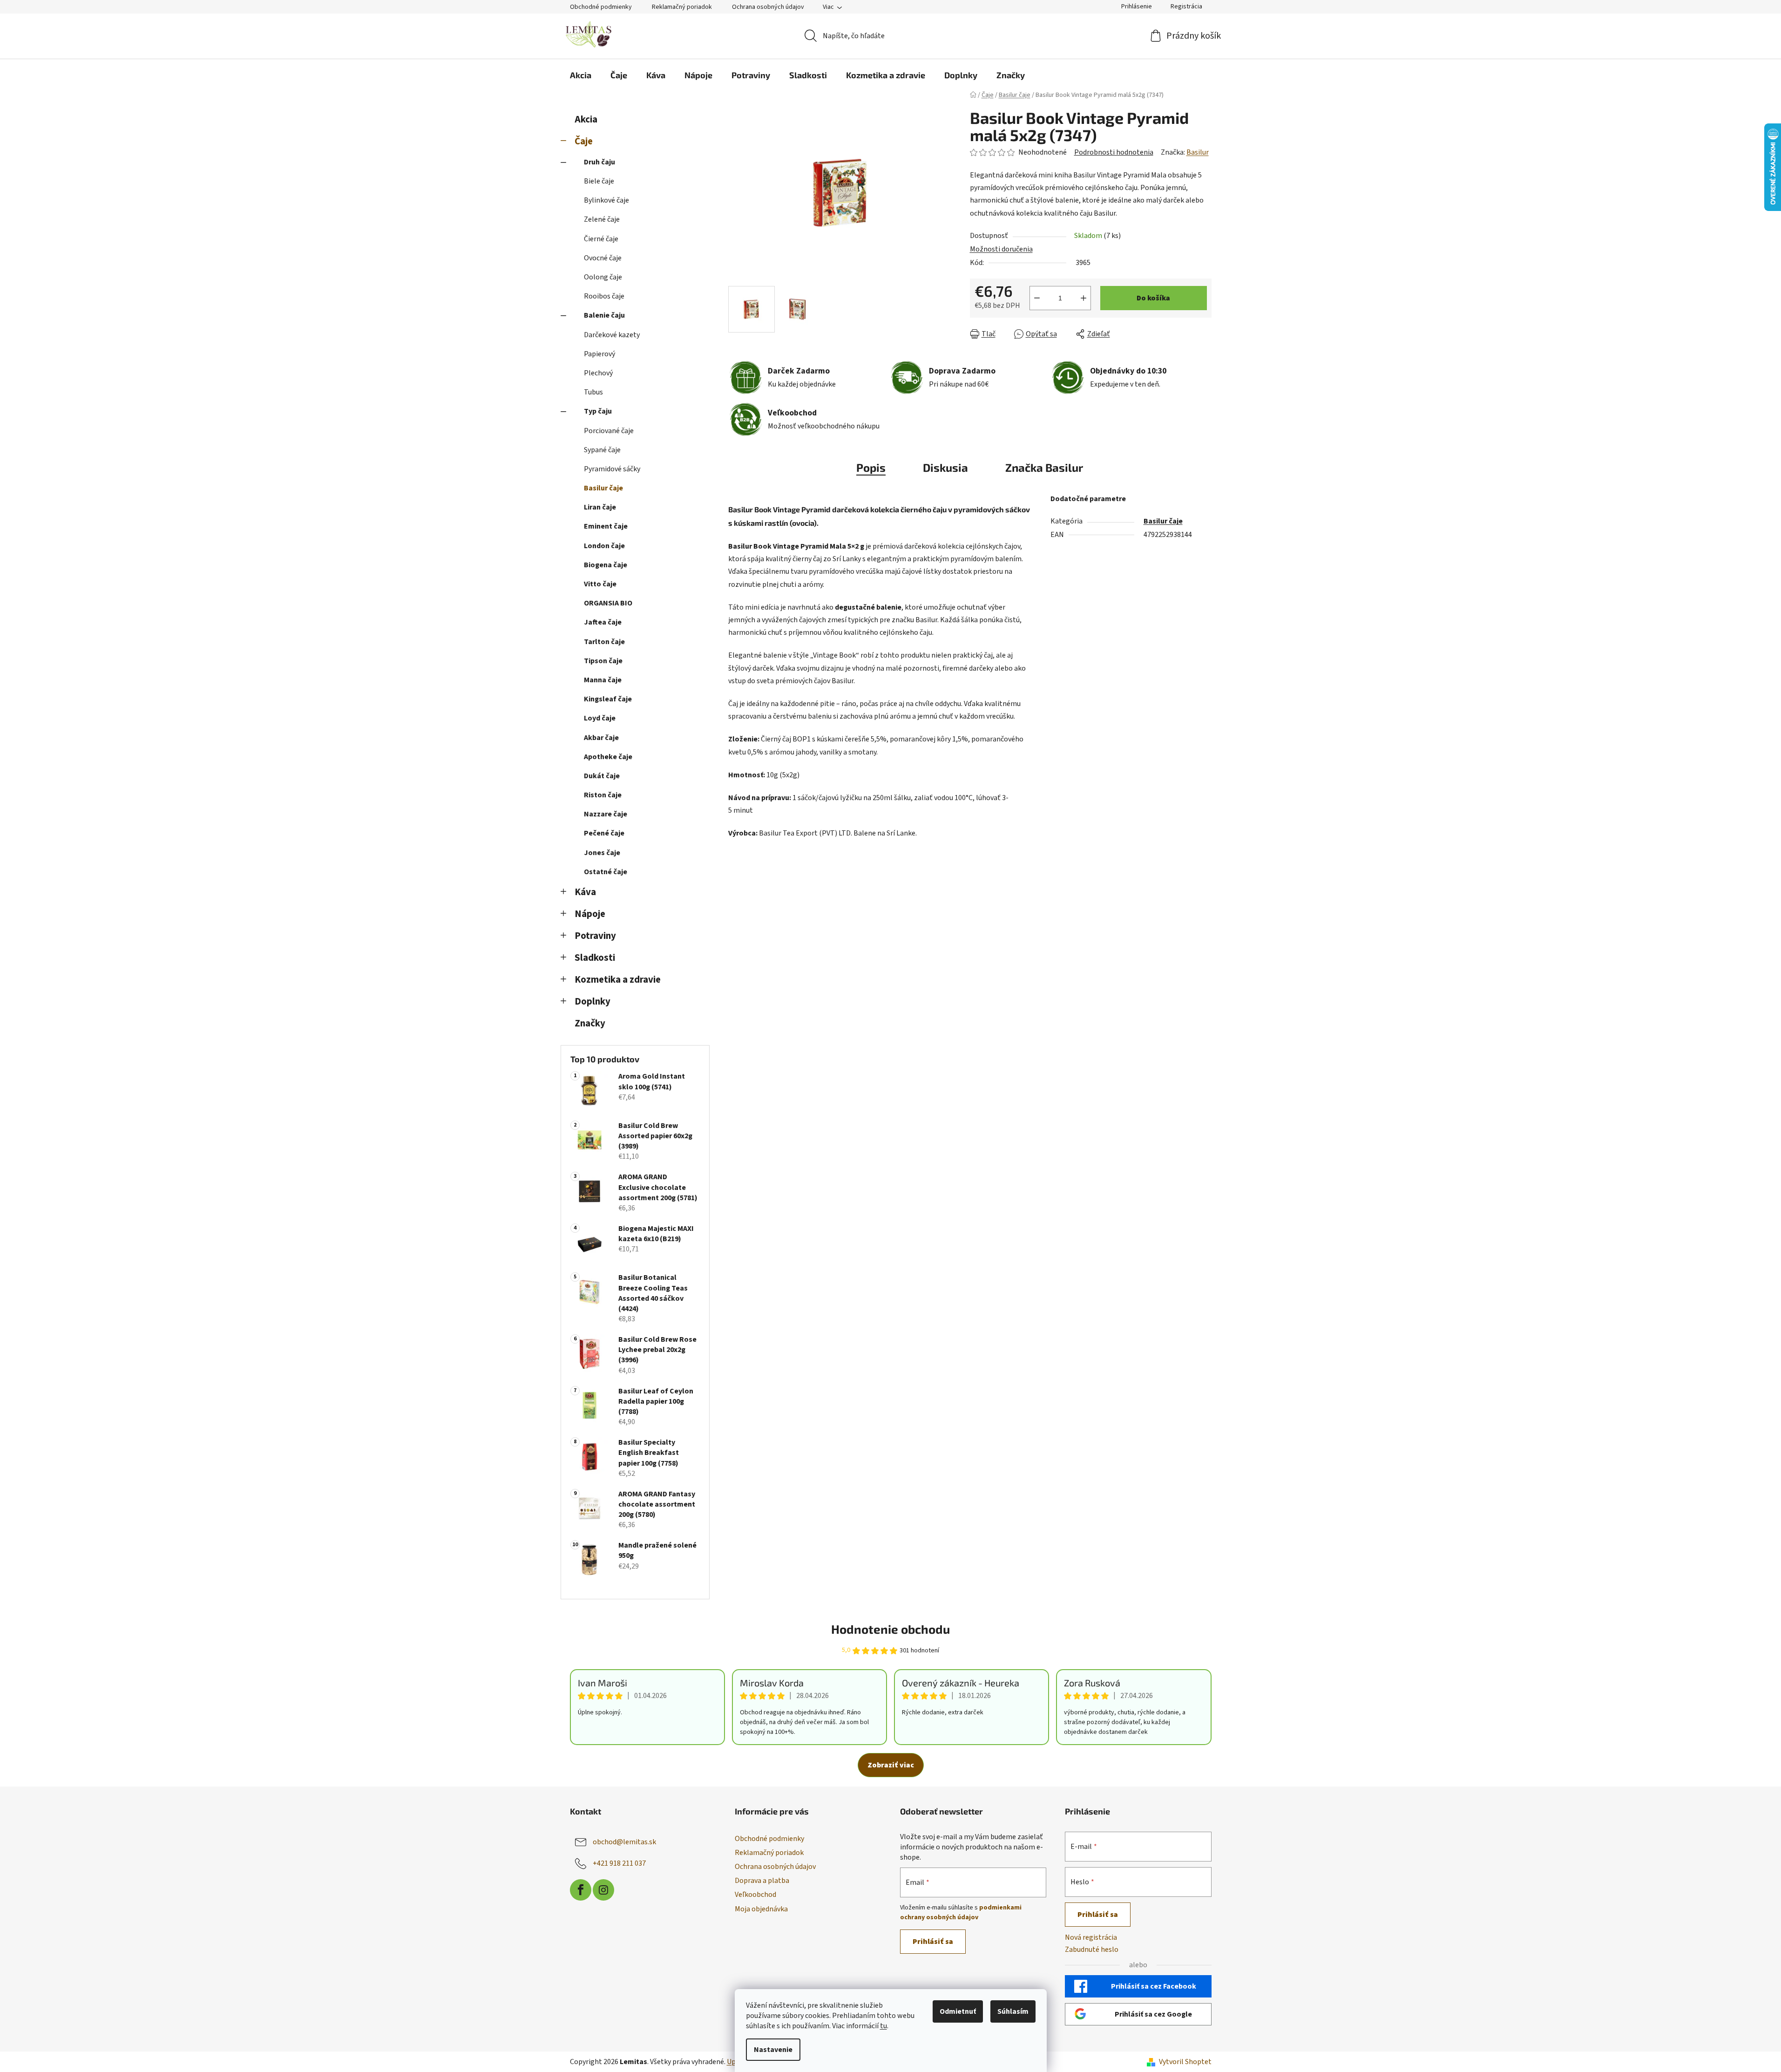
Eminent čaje (606, 526)
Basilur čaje (603, 488)
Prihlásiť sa (933, 1942)
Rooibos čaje (604, 296)
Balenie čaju (604, 315)
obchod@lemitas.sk (624, 1842)
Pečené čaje (604, 833)
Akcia (586, 119)
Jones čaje (602, 853)
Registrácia (1186, 7)
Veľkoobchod (755, 1895)
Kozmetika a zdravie (618, 980)
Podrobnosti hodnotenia (1114, 152)
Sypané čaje (602, 450)
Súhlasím (1013, 2011)
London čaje (604, 546)
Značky (590, 1023)
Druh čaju (599, 162)
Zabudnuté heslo (1092, 1950)
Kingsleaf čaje (608, 699)
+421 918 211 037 (619, 1863)
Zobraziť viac (891, 1765)
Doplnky (593, 1002)
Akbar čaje (601, 738)
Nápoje (590, 914)
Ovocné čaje (603, 258)
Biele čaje (599, 181)
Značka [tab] (1044, 467)
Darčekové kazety (612, 335)
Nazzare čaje (606, 814)
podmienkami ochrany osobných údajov (961, 1912)
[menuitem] (581, 75)
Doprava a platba (762, 1881)
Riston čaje (603, 795)
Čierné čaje (601, 239)
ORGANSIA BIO (608, 603)
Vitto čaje (600, 584)
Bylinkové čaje (606, 200)
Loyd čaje (600, 718)
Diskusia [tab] (945, 467)
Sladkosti (595, 958)
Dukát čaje (602, 776)
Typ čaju (598, 411)
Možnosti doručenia (1001, 249)
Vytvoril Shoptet (1185, 2062)
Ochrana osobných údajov (768, 7)
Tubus (593, 392)
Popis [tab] (871, 467)
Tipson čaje (603, 661)
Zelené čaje (602, 219)
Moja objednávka (761, 1909)
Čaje (584, 141)
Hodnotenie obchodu (890, 1629)
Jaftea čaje (603, 622)
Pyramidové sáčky (612, 469)
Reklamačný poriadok (682, 7)
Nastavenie (773, 2050)
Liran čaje (600, 507)
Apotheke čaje (608, 757)
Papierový (599, 354)
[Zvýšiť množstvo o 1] (1083, 298)
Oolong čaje (603, 277)
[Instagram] (603, 1890)
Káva (585, 892)
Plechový (598, 373)
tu (884, 2026)
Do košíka (1153, 298)
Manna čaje (603, 680)
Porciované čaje (609, 431)
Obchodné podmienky (601, 7)
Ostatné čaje (606, 872)
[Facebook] (581, 1890)
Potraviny (595, 936)
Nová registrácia (1091, 1937)
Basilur (1198, 152)
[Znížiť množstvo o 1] (1037, 298)
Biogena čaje (606, 565)
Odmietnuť (958, 2011)
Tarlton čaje (604, 642)
